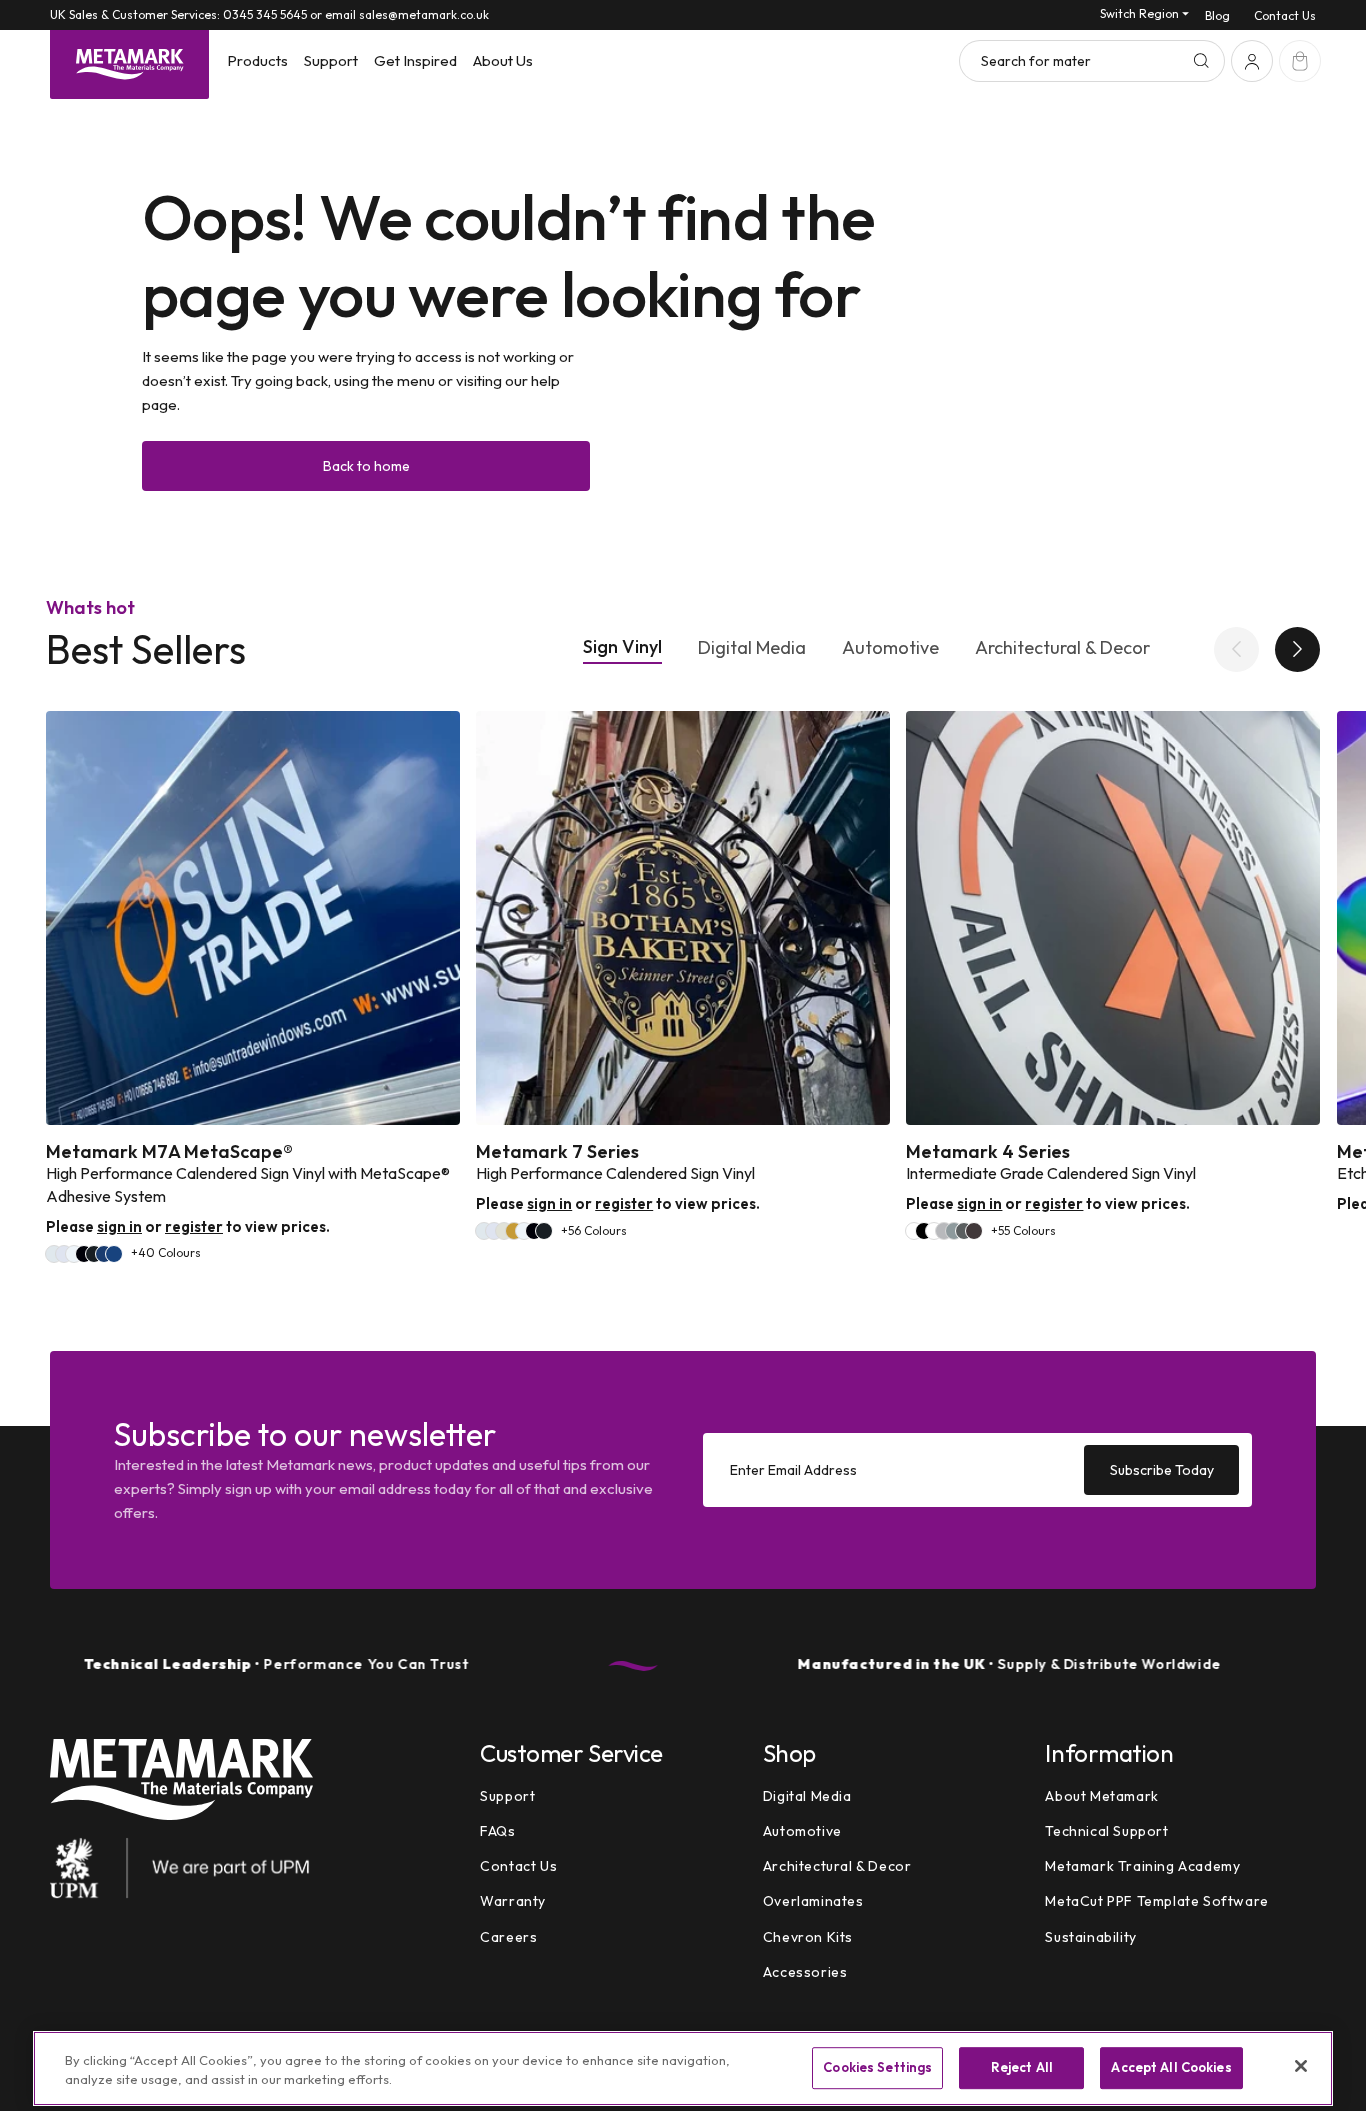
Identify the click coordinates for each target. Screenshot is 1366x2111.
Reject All (1022, 2068)
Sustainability (1090, 1937)
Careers (508, 1937)
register (194, 1226)
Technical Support (1106, 1831)
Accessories (805, 1972)
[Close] (1301, 2066)
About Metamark (1101, 1796)
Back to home (366, 466)
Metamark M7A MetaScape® (169, 1152)
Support (507, 1796)
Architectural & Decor (1062, 647)
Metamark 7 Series (557, 1152)
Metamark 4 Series (988, 1152)
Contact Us (1285, 15)
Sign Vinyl (622, 646)
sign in (119, 1226)
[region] (683, 2068)
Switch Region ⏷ (1144, 13)
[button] (257, 61)
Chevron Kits (808, 1937)
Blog (1217, 15)
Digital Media (752, 647)
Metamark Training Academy (1142, 1866)
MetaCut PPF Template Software (1156, 1901)
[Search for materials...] (1201, 61)
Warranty (513, 1901)
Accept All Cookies (1171, 2068)
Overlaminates (813, 1901)
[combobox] (1092, 61)
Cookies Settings (877, 2068)
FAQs (497, 1831)
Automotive (890, 647)
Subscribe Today (1162, 1470)
